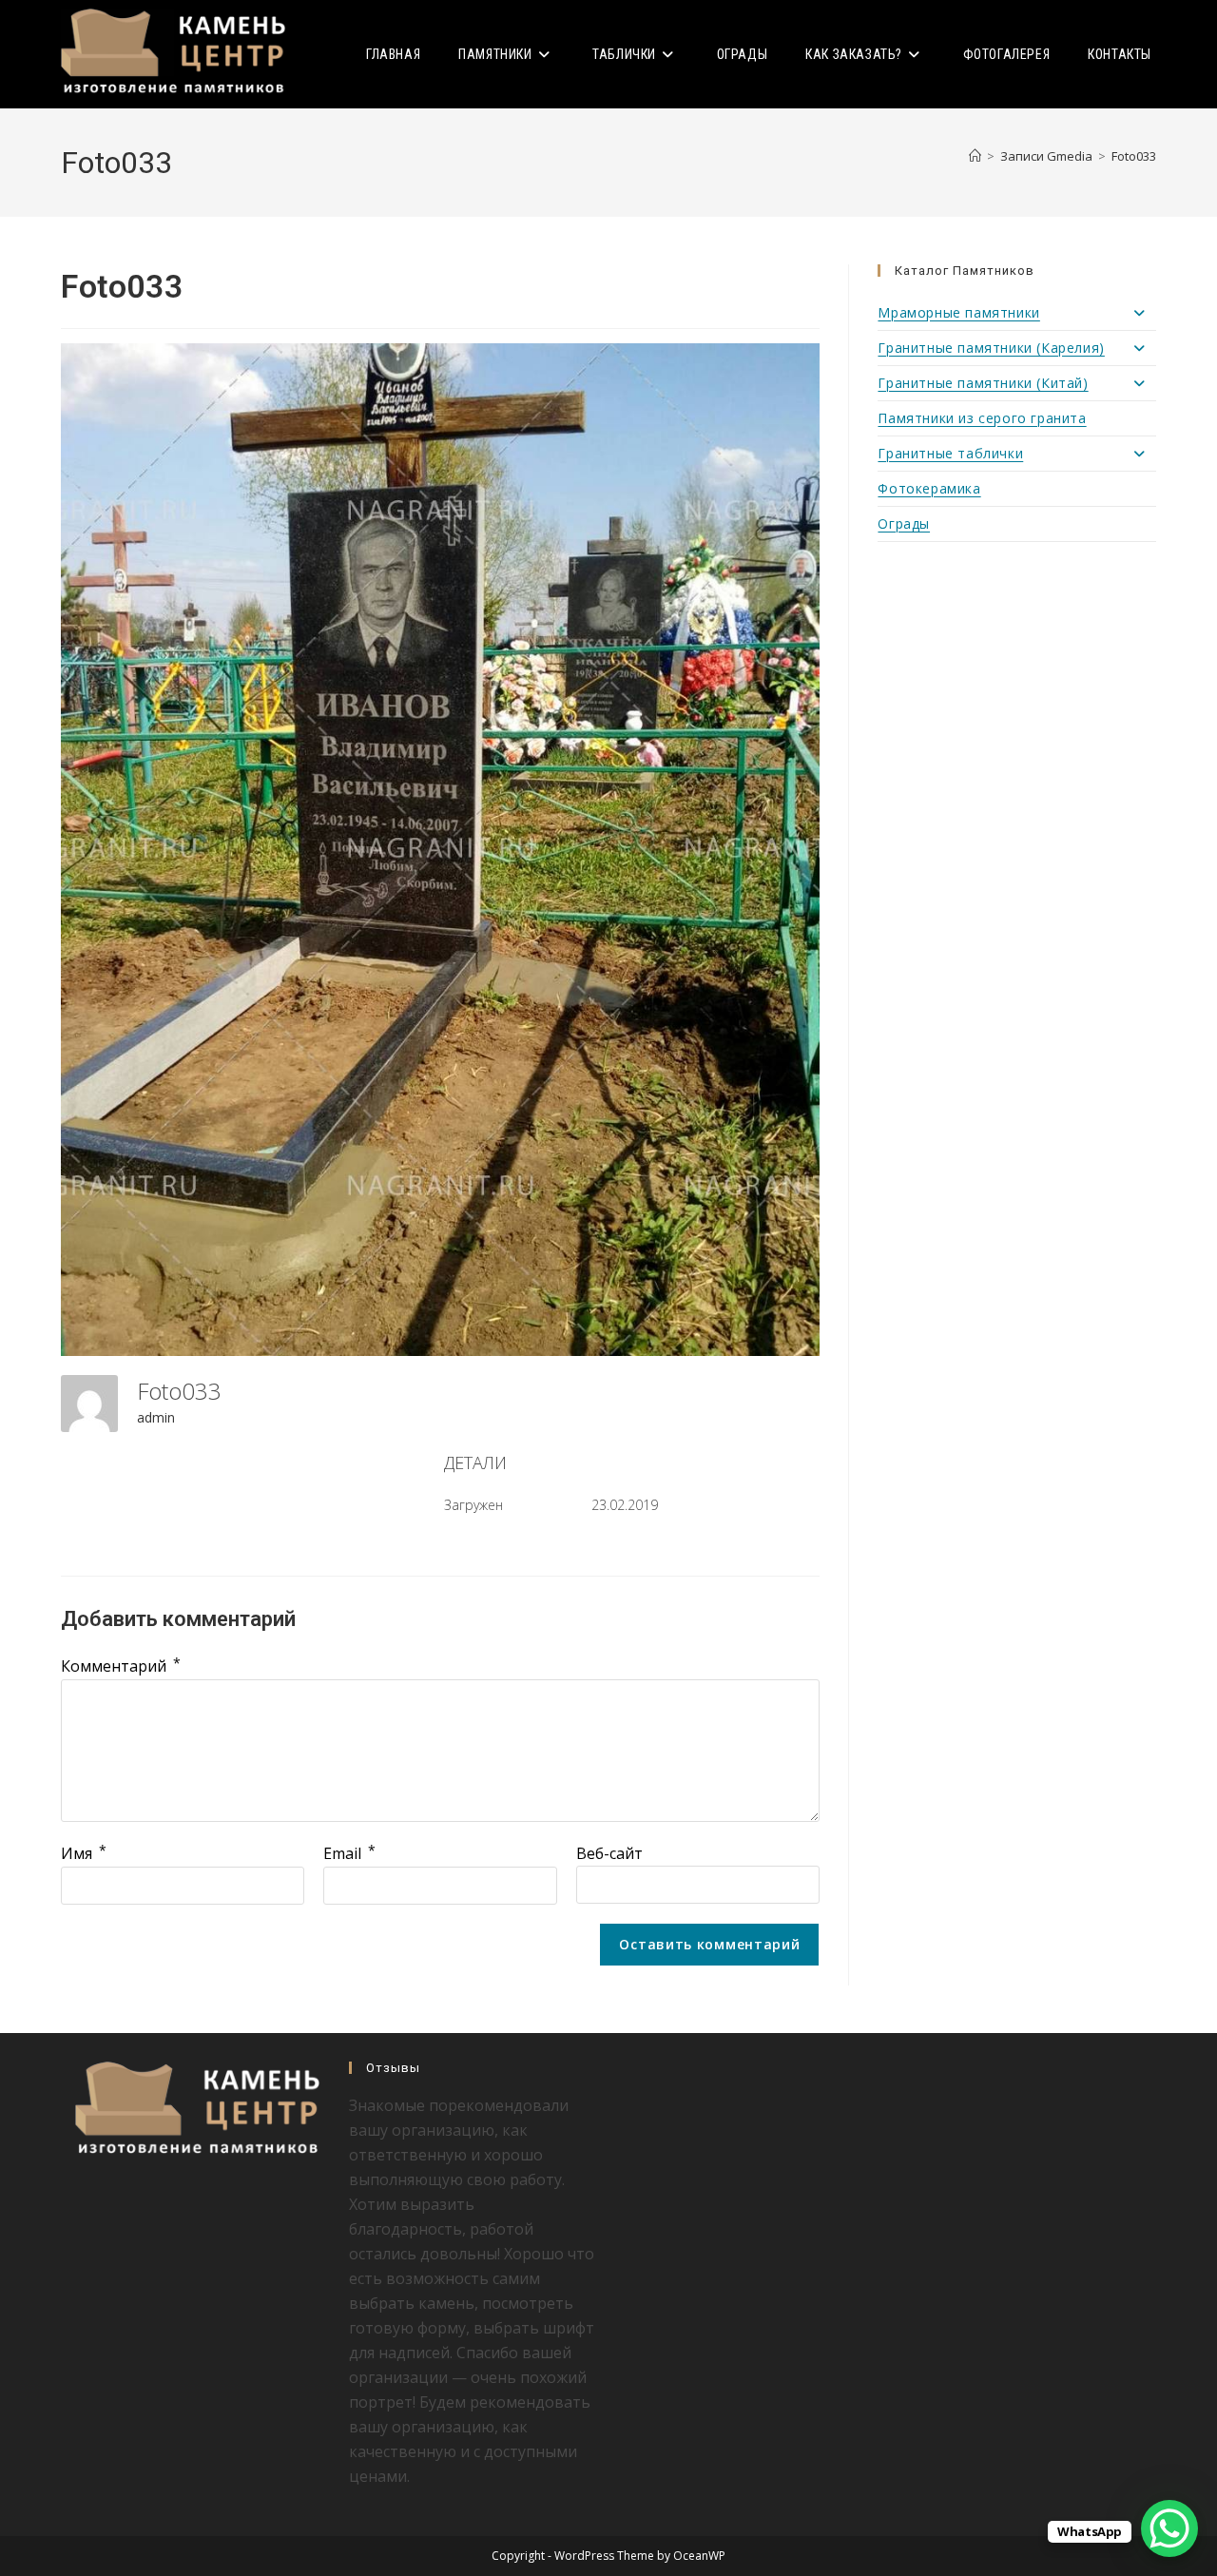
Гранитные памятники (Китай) (983, 383)
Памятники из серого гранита (982, 418)
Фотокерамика (929, 488)
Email (349, 1853)
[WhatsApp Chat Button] (1169, 2528)
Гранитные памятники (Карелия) (991, 348)
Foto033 (1134, 156)
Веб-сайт (609, 1853)
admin (156, 1417)
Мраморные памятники (958, 312)
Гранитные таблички (950, 453)
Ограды (904, 523)
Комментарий (121, 1666)
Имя (84, 1853)
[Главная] (975, 156)
